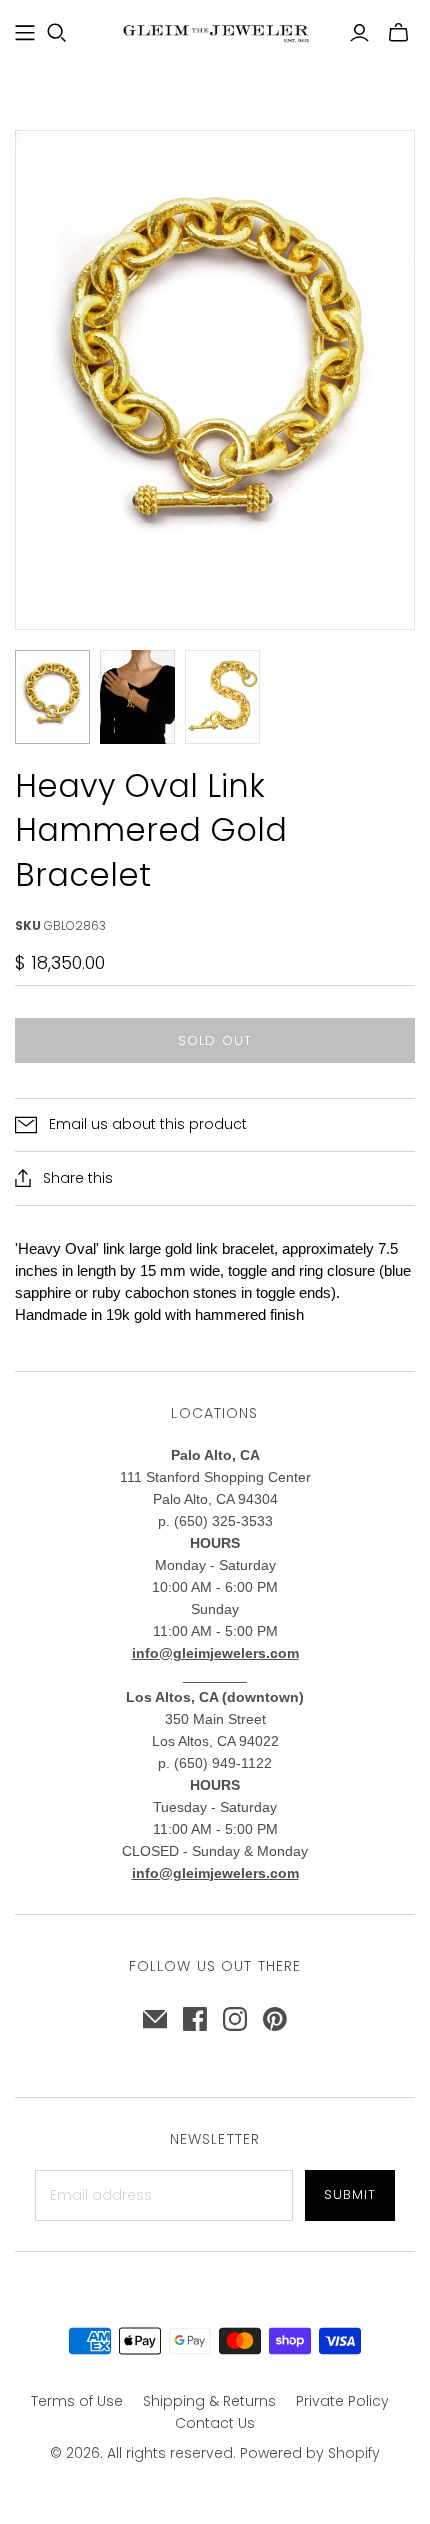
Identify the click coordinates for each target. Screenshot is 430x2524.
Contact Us (215, 2423)
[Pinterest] (275, 2019)
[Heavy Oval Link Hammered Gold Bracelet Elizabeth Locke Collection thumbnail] (52, 697)
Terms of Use (77, 2401)
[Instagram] (235, 2019)
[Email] (155, 2019)
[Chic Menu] (25, 33)
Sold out (214, 1040)
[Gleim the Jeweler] (215, 31)
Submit (350, 2194)
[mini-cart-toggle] (398, 33)
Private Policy (342, 2401)
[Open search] (57, 33)
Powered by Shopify (310, 2453)
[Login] (359, 33)
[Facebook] (195, 2019)
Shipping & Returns (209, 2401)
